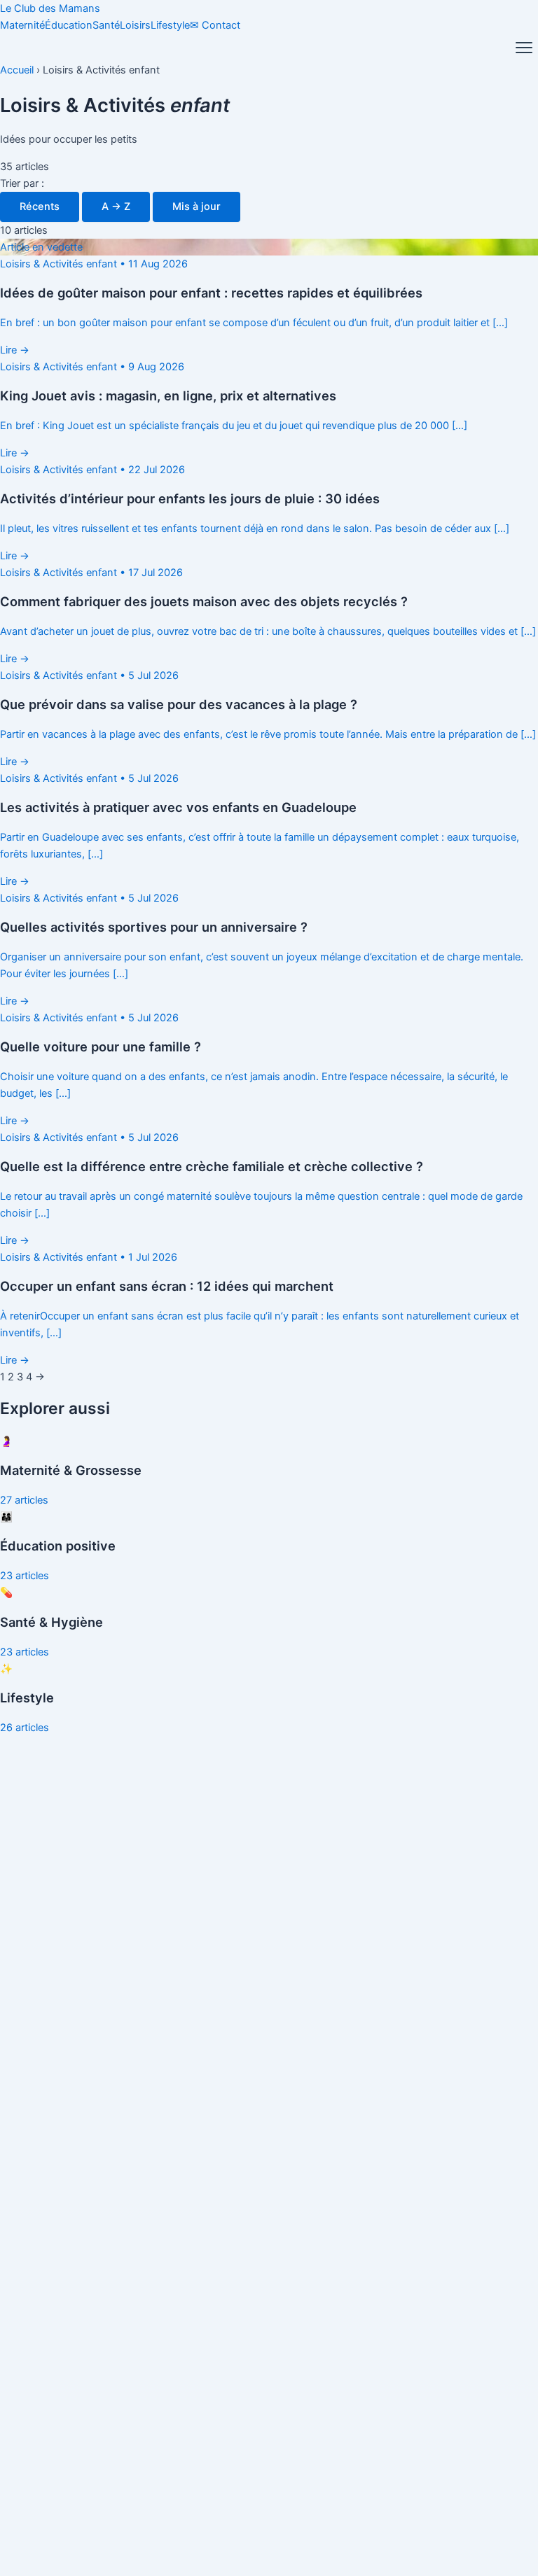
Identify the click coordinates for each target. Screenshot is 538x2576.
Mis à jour (196, 206)
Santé (106, 25)
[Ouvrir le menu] (524, 48)
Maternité (22, 25)
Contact (215, 25)
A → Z (116, 206)
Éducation (69, 25)
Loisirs (135, 25)
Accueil (17, 70)
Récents (40, 206)
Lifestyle (170, 25)
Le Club (50, 8)
